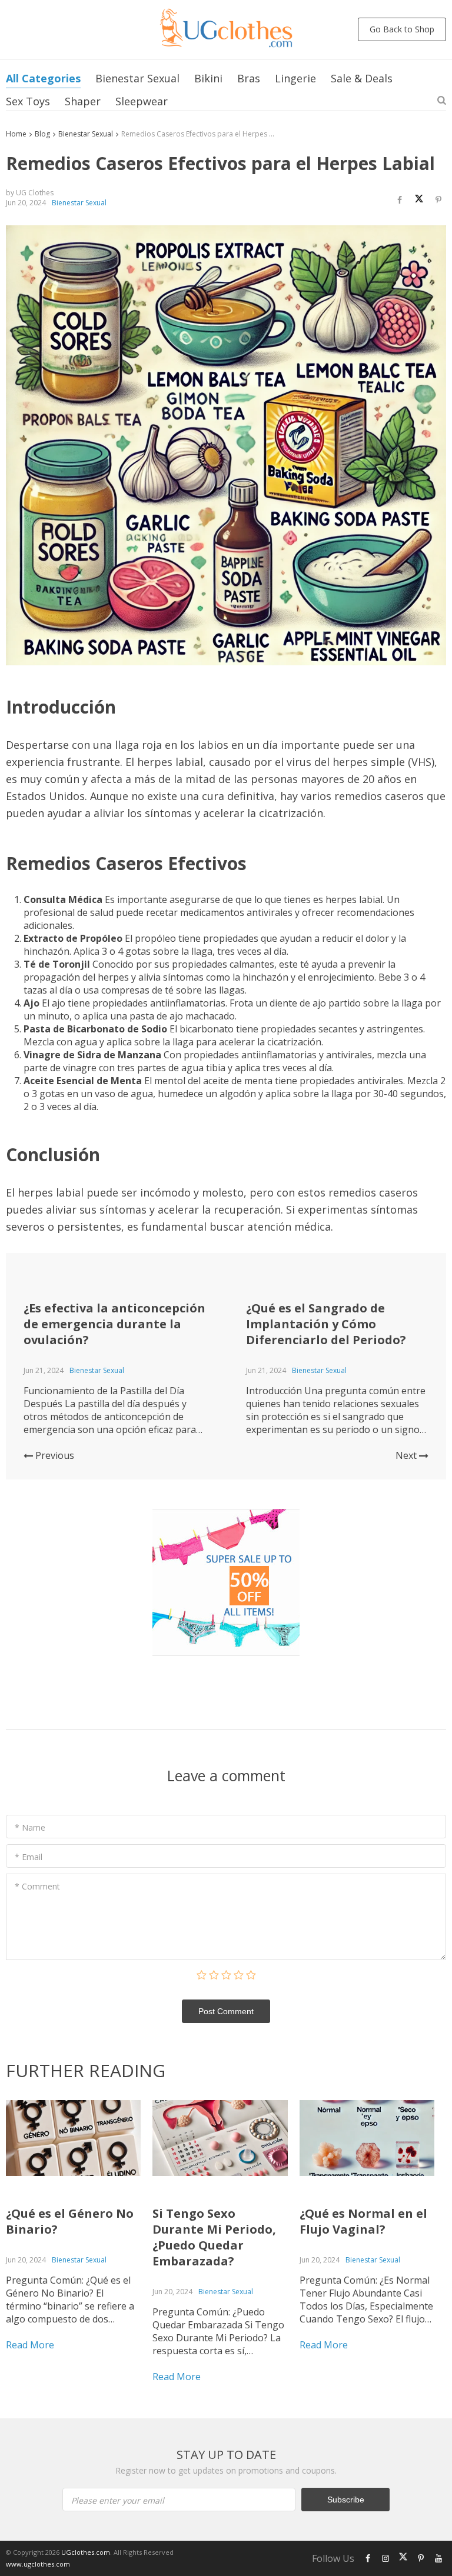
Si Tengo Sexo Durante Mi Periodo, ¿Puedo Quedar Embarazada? (214, 2237)
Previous (54, 1455)
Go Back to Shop (402, 29)
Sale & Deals (362, 78)
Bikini (208, 78)
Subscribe (346, 2500)
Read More (30, 2345)
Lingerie (295, 78)
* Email (29, 1857)
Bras (249, 78)
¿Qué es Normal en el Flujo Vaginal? (363, 2221)
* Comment (37, 1886)
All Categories (43, 78)
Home (16, 134)
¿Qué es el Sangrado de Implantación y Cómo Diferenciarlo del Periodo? (326, 1324)
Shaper (83, 101)
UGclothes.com (86, 2552)
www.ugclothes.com (38, 2564)
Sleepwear (142, 101)
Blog (42, 134)
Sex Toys (28, 101)
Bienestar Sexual (137, 78)
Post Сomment (226, 2011)
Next (407, 1455)
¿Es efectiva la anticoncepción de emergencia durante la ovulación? (114, 1324)
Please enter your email (118, 2500)
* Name (30, 1827)
